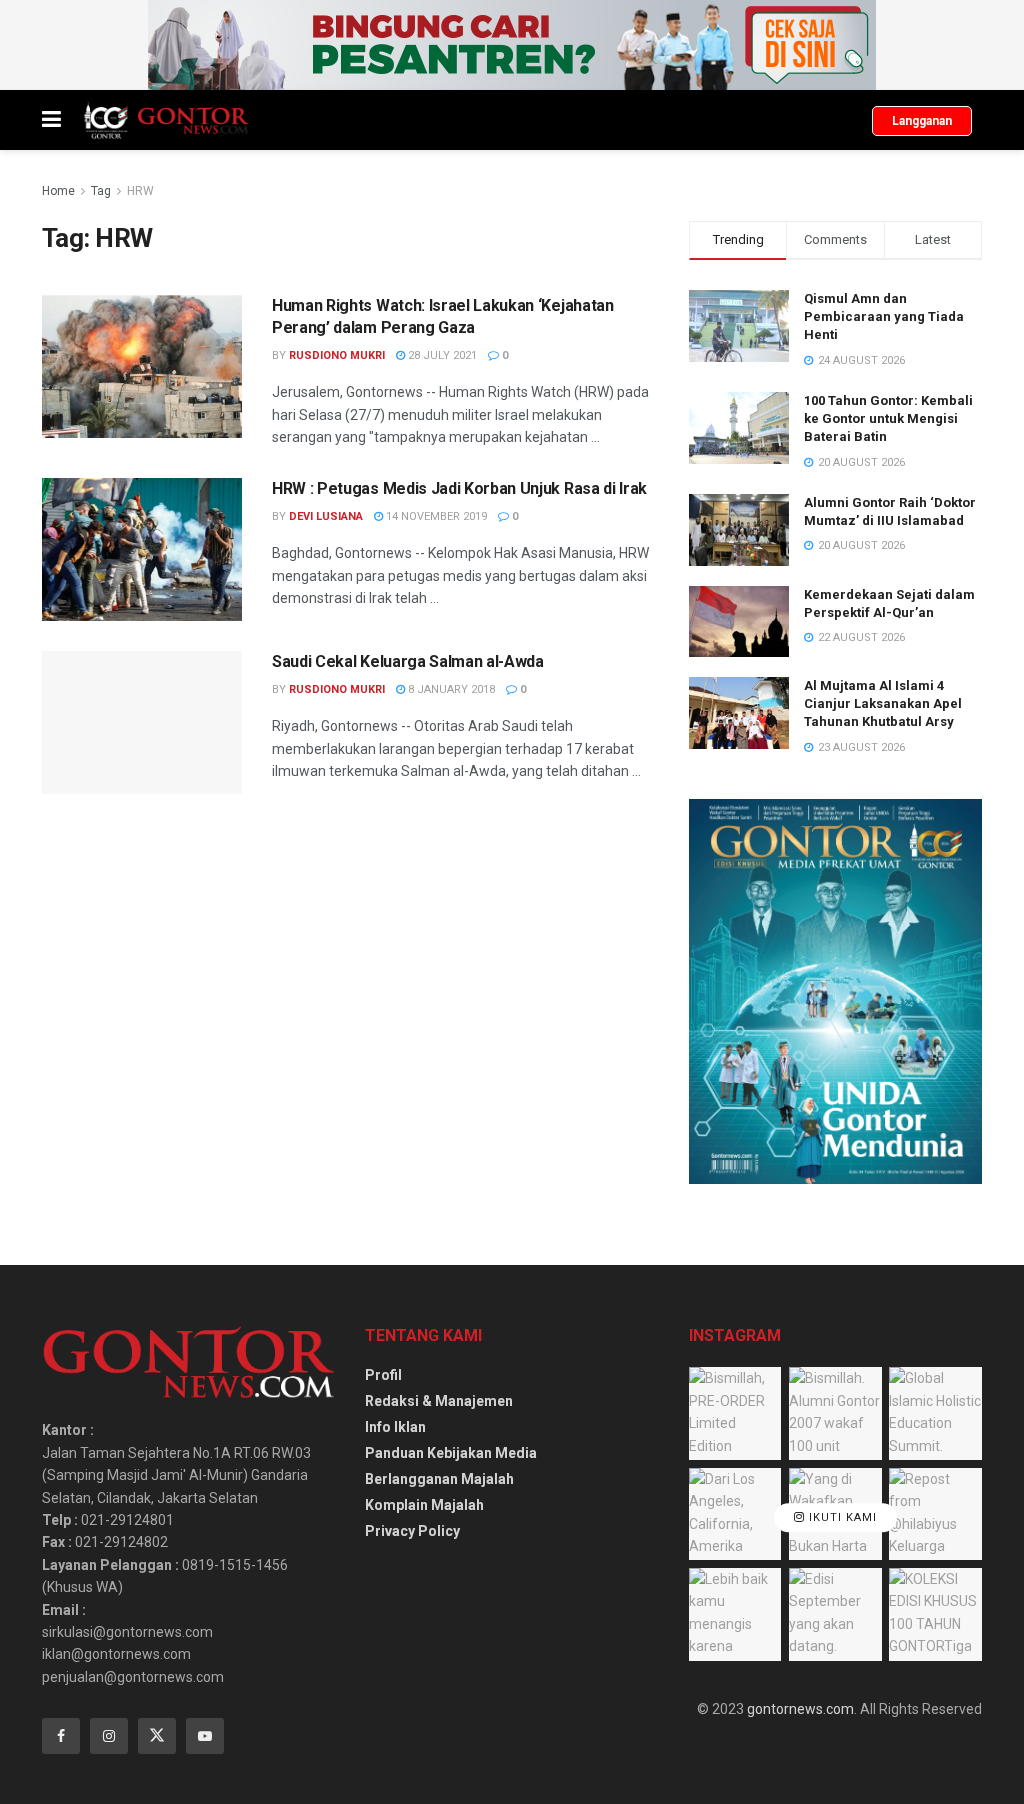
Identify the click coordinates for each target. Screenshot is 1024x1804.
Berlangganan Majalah (439, 1479)
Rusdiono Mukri (337, 355)
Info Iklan (395, 1427)
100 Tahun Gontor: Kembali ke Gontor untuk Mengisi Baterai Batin (888, 418)
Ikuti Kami (841, 1517)
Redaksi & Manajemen (439, 1401)
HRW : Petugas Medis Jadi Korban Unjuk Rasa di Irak (459, 488)
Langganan (922, 121)
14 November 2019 (435, 516)
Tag (101, 191)
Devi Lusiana (326, 516)
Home (58, 191)
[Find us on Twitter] (157, 1736)
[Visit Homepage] (165, 120)
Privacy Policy (412, 1531)
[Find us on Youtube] (205, 1736)
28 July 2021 (441, 355)
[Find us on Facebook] (61, 1736)
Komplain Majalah (424, 1505)
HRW (140, 191)
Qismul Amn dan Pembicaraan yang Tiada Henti (884, 316)
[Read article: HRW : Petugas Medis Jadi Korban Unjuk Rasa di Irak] (142, 549)
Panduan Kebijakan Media (451, 1453)
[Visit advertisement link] (512, 45)
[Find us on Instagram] (109, 1736)
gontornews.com (800, 1709)
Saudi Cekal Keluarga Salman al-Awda (408, 661)
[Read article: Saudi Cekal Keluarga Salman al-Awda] (142, 722)
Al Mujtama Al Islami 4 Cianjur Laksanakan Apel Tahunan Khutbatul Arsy (883, 703)
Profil (383, 1375)
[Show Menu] (51, 120)
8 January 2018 (450, 689)
